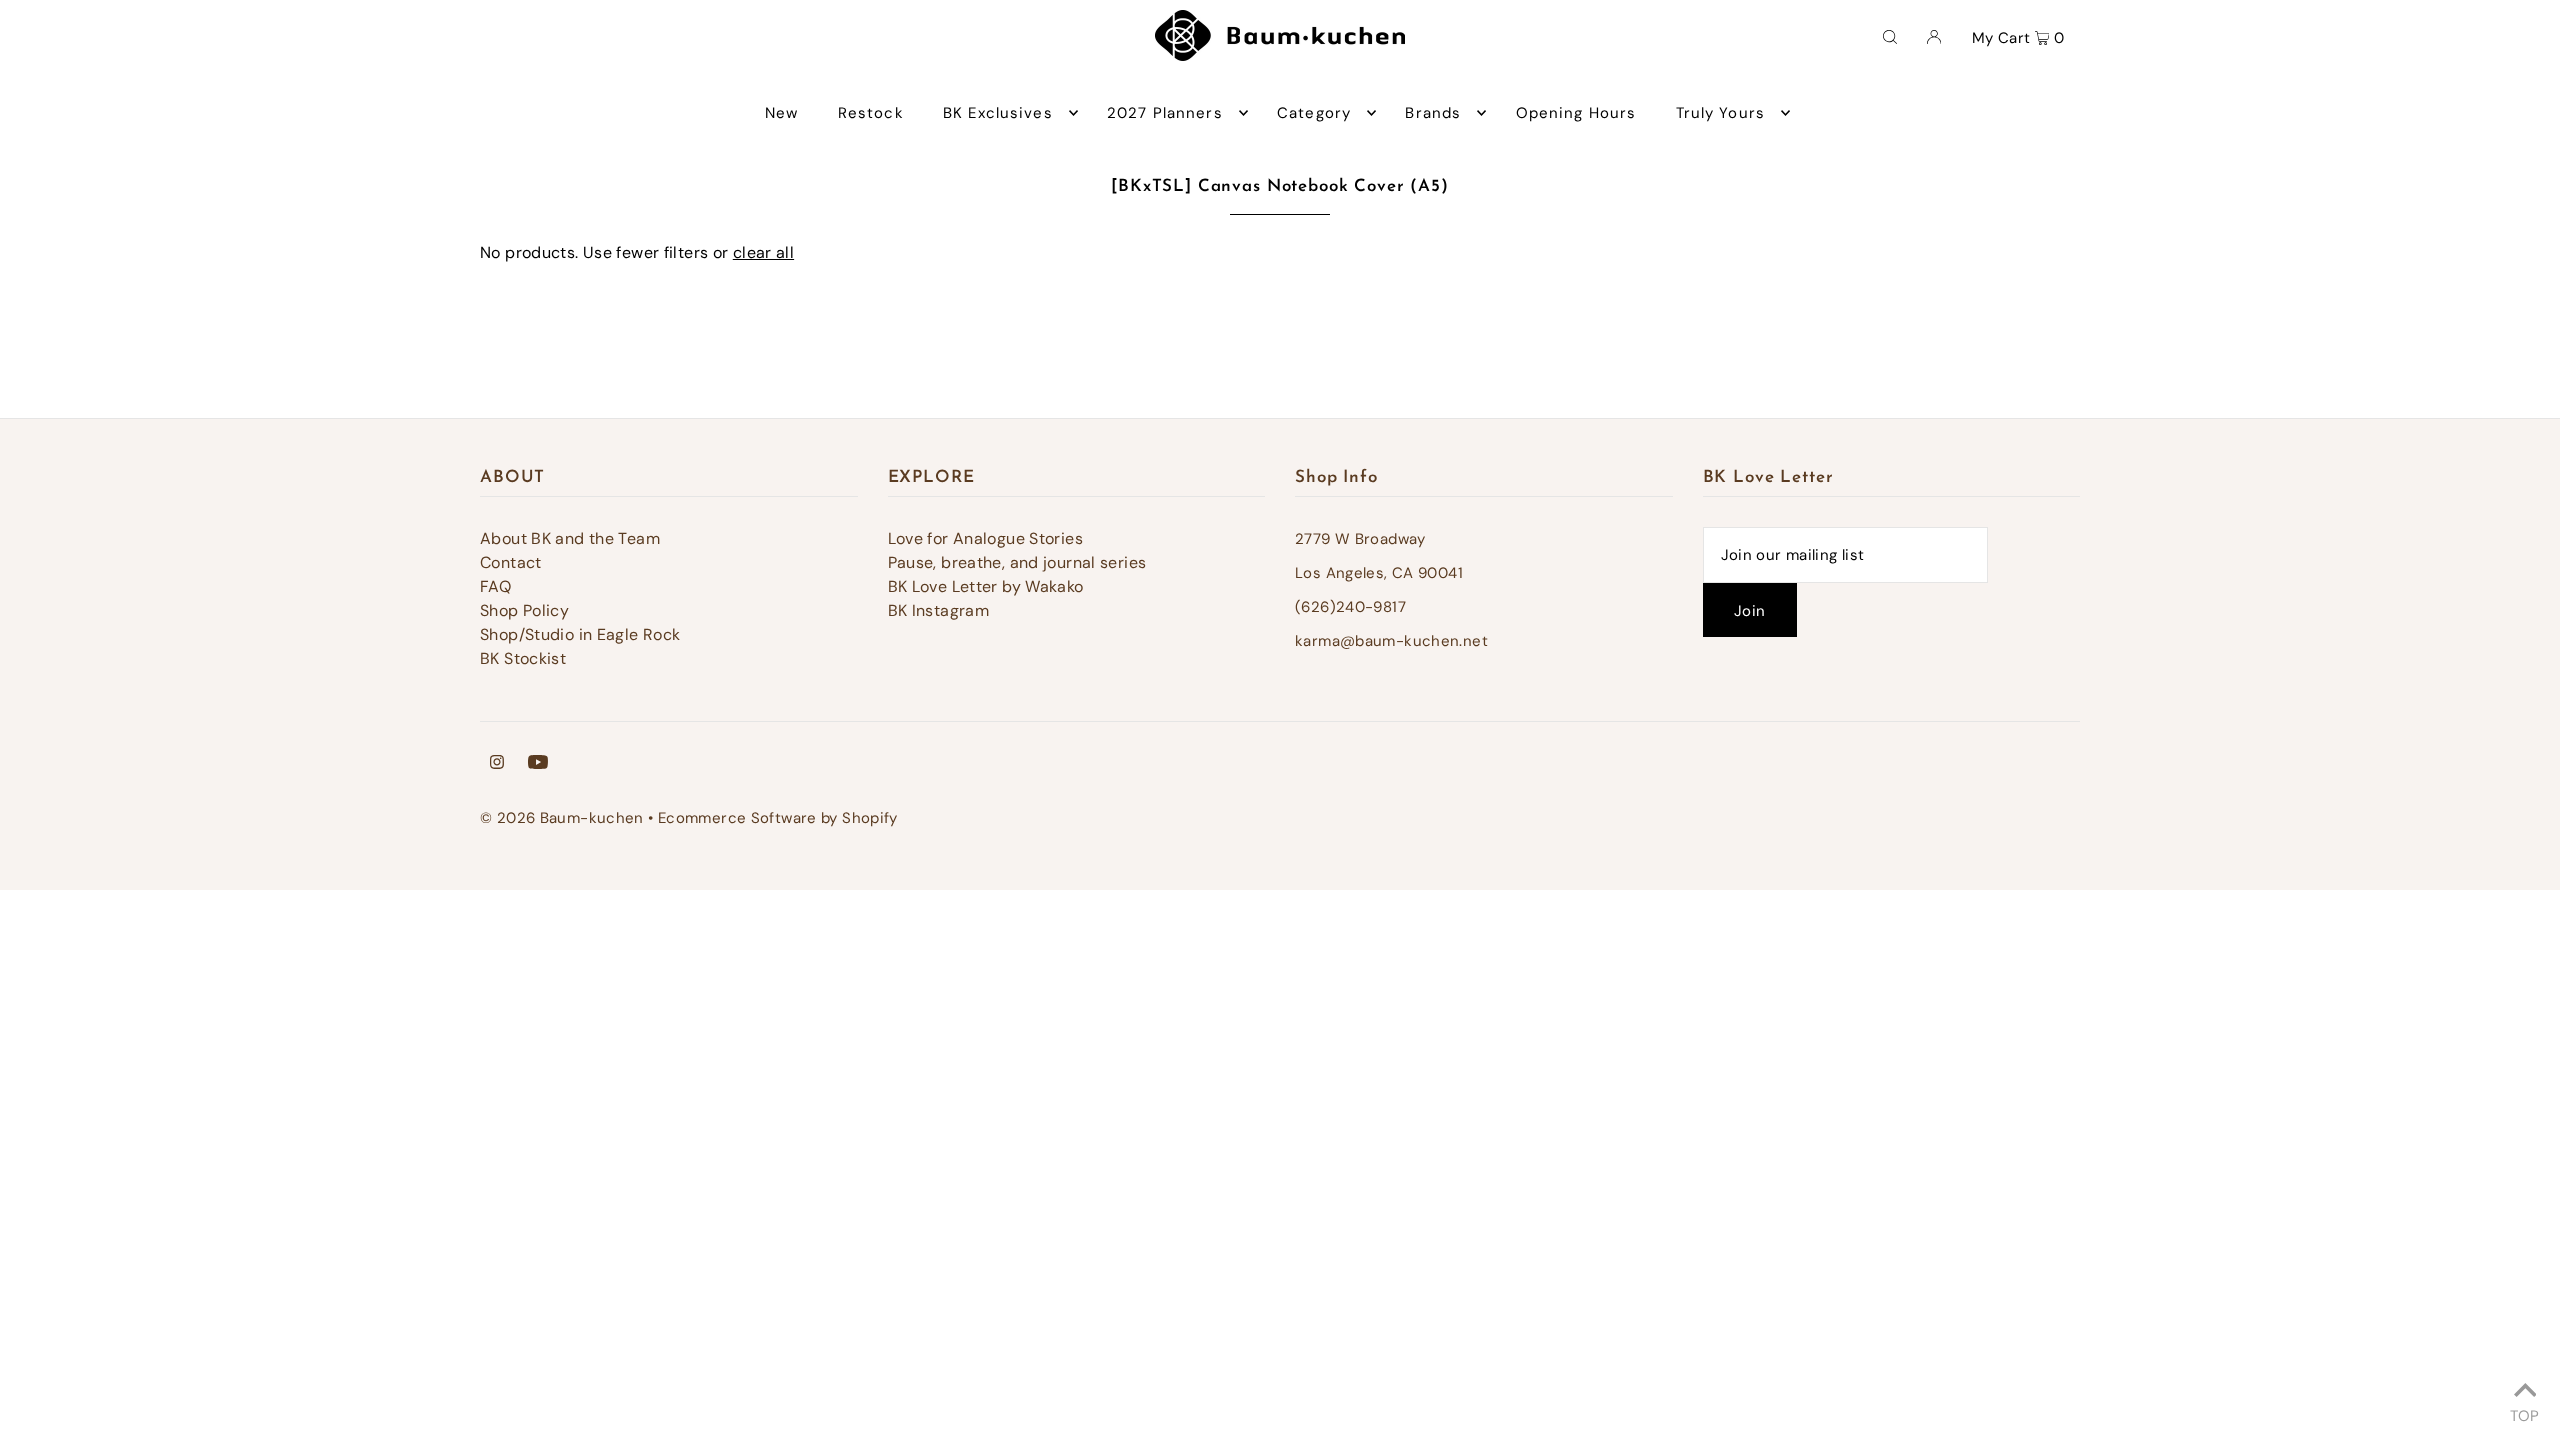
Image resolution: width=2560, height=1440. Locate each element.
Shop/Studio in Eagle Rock (580, 634)
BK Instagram (939, 610)
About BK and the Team (570, 538)
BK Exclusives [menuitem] (998, 113)
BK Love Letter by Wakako (986, 586)
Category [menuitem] (1314, 113)
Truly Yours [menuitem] (1720, 113)
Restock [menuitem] (871, 113)
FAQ (495, 586)
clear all (763, 252)
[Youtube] (538, 764)
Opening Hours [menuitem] (1576, 113)
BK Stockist (523, 658)
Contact (511, 562)
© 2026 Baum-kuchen (562, 818)
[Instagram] (497, 764)
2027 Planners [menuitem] (1165, 113)
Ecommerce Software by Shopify (778, 818)
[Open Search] (1890, 36)
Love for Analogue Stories (985, 538)
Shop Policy (524, 610)
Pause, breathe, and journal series (1017, 562)
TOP (2524, 1413)
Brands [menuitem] (1433, 113)
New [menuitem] (781, 113)
